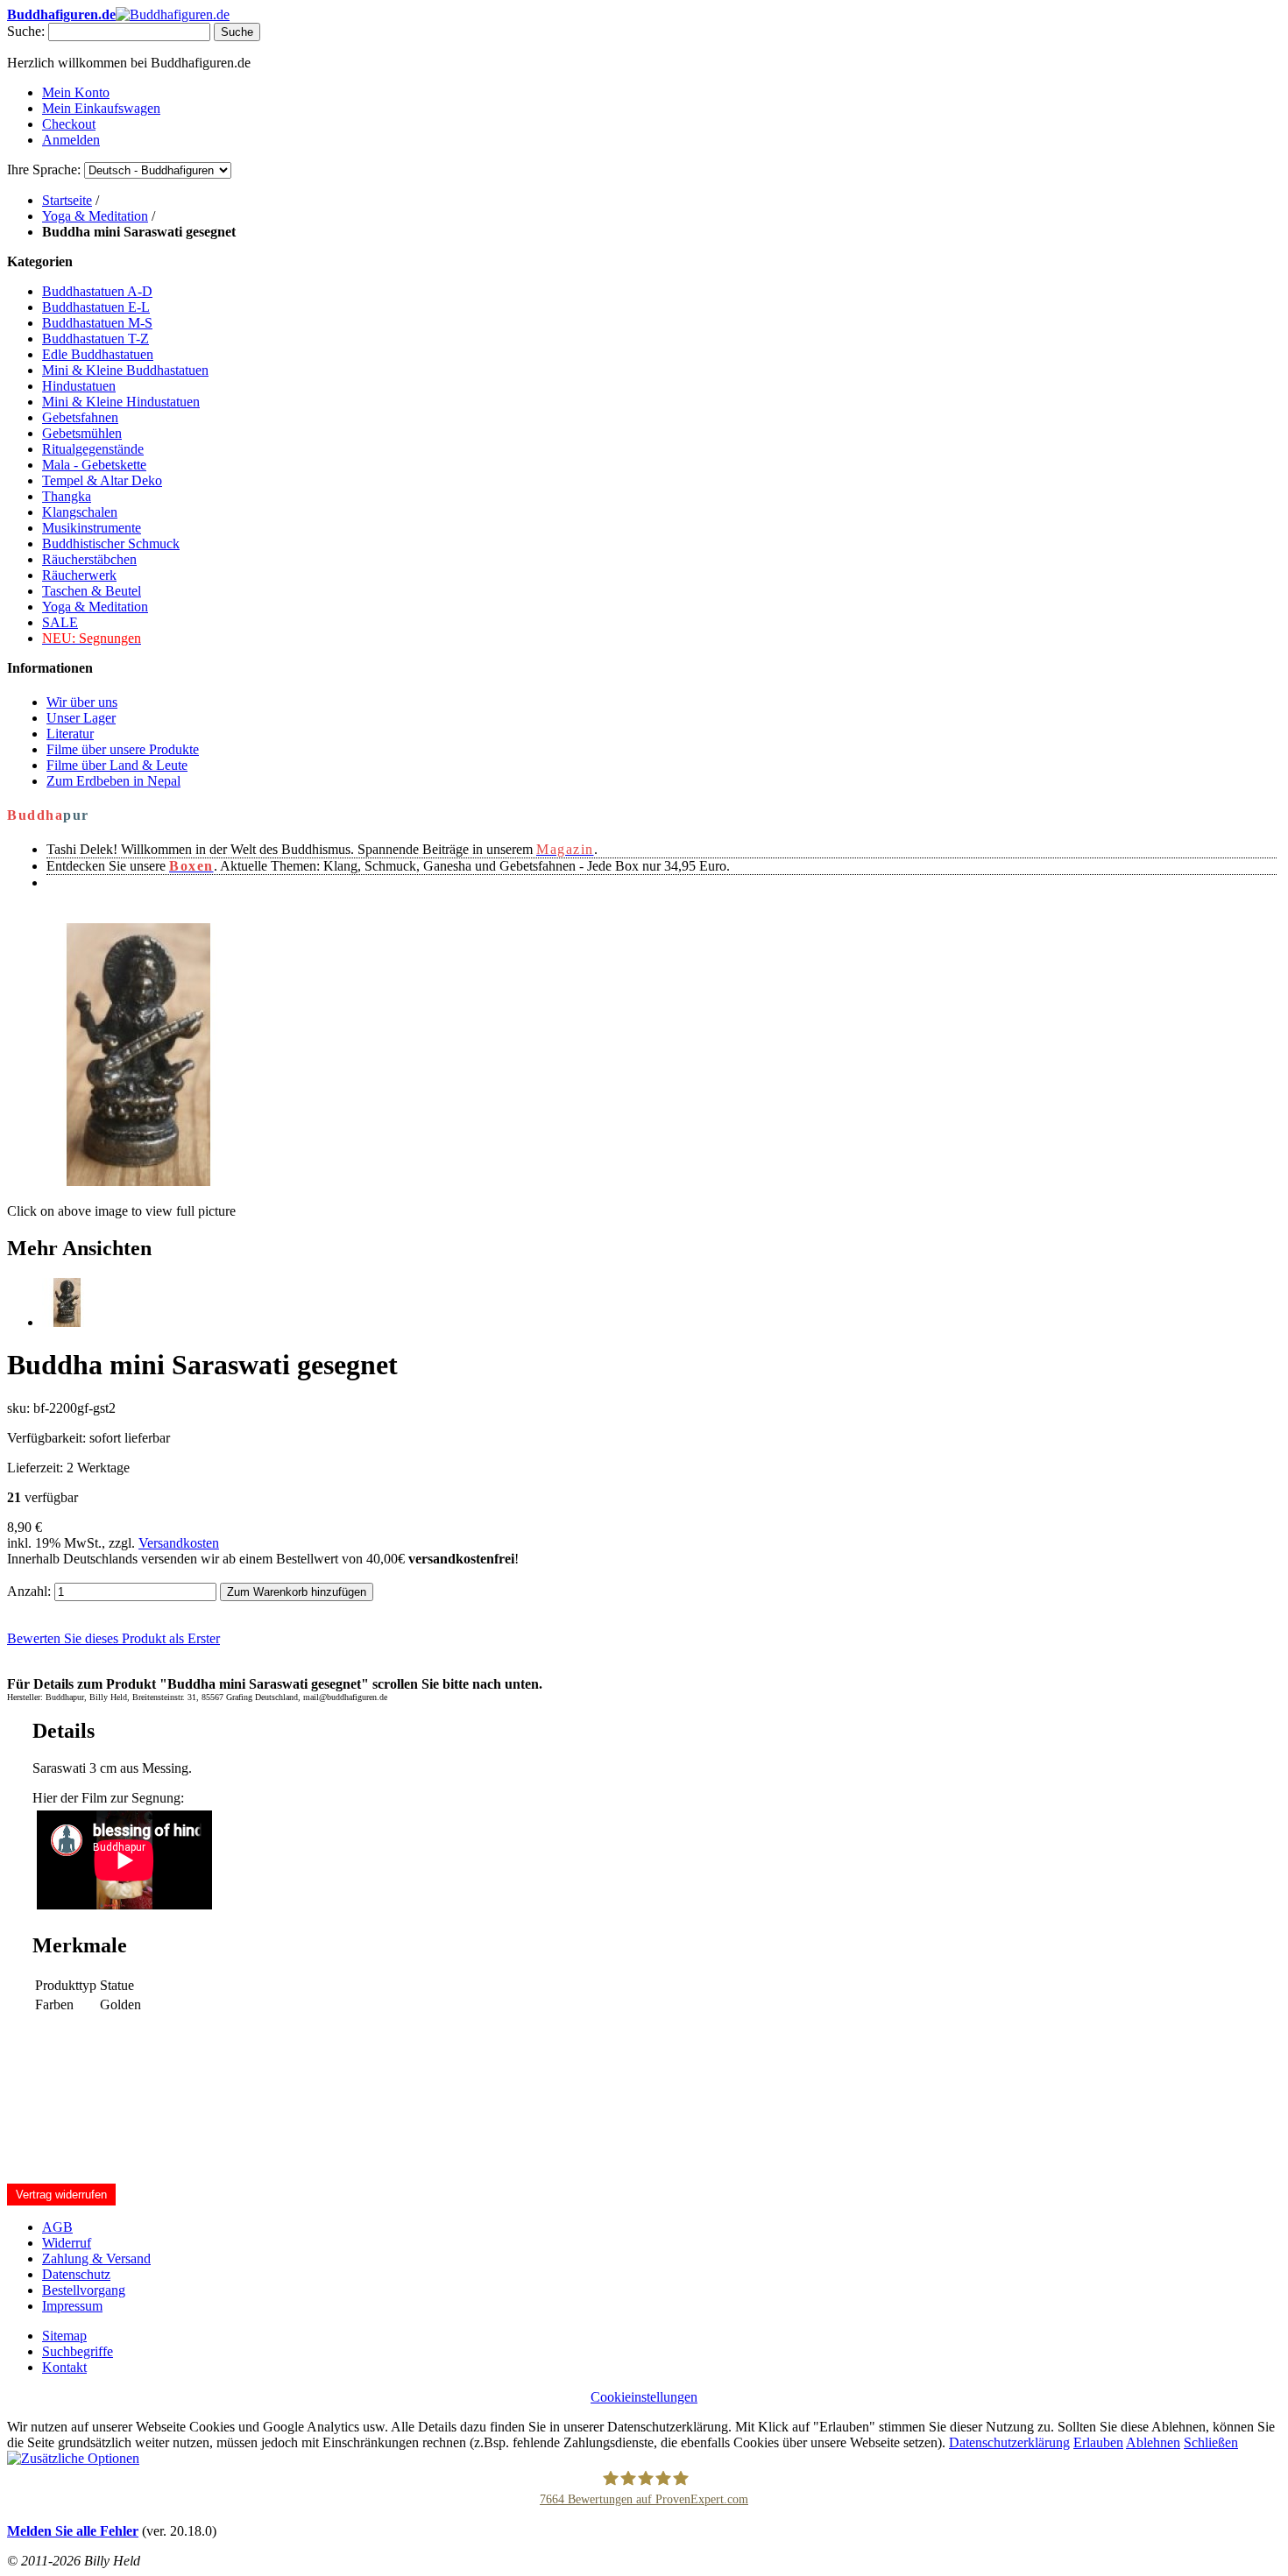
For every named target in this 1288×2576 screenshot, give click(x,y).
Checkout (69, 124)
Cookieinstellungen (644, 2397)
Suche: (26, 31)
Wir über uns (82, 702)
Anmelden (71, 140)
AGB (57, 2227)
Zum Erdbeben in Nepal (113, 781)
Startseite (67, 200)
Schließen (1211, 2442)
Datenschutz (76, 2274)
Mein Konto (76, 92)
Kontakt (64, 2367)
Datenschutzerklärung (1009, 2442)
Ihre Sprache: (44, 169)
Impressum (72, 2306)
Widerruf (67, 2243)
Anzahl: (29, 1591)
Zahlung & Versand (96, 2258)
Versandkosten (179, 1543)
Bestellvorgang (84, 2290)
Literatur (70, 734)
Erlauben (1098, 2442)
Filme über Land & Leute (117, 765)
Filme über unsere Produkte (123, 749)
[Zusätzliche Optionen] (73, 2458)
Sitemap (64, 2336)
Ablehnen (1153, 2442)
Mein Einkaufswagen (101, 108)
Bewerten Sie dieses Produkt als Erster (113, 1638)
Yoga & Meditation (95, 216)
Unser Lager (81, 718)
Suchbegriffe (78, 2351)
